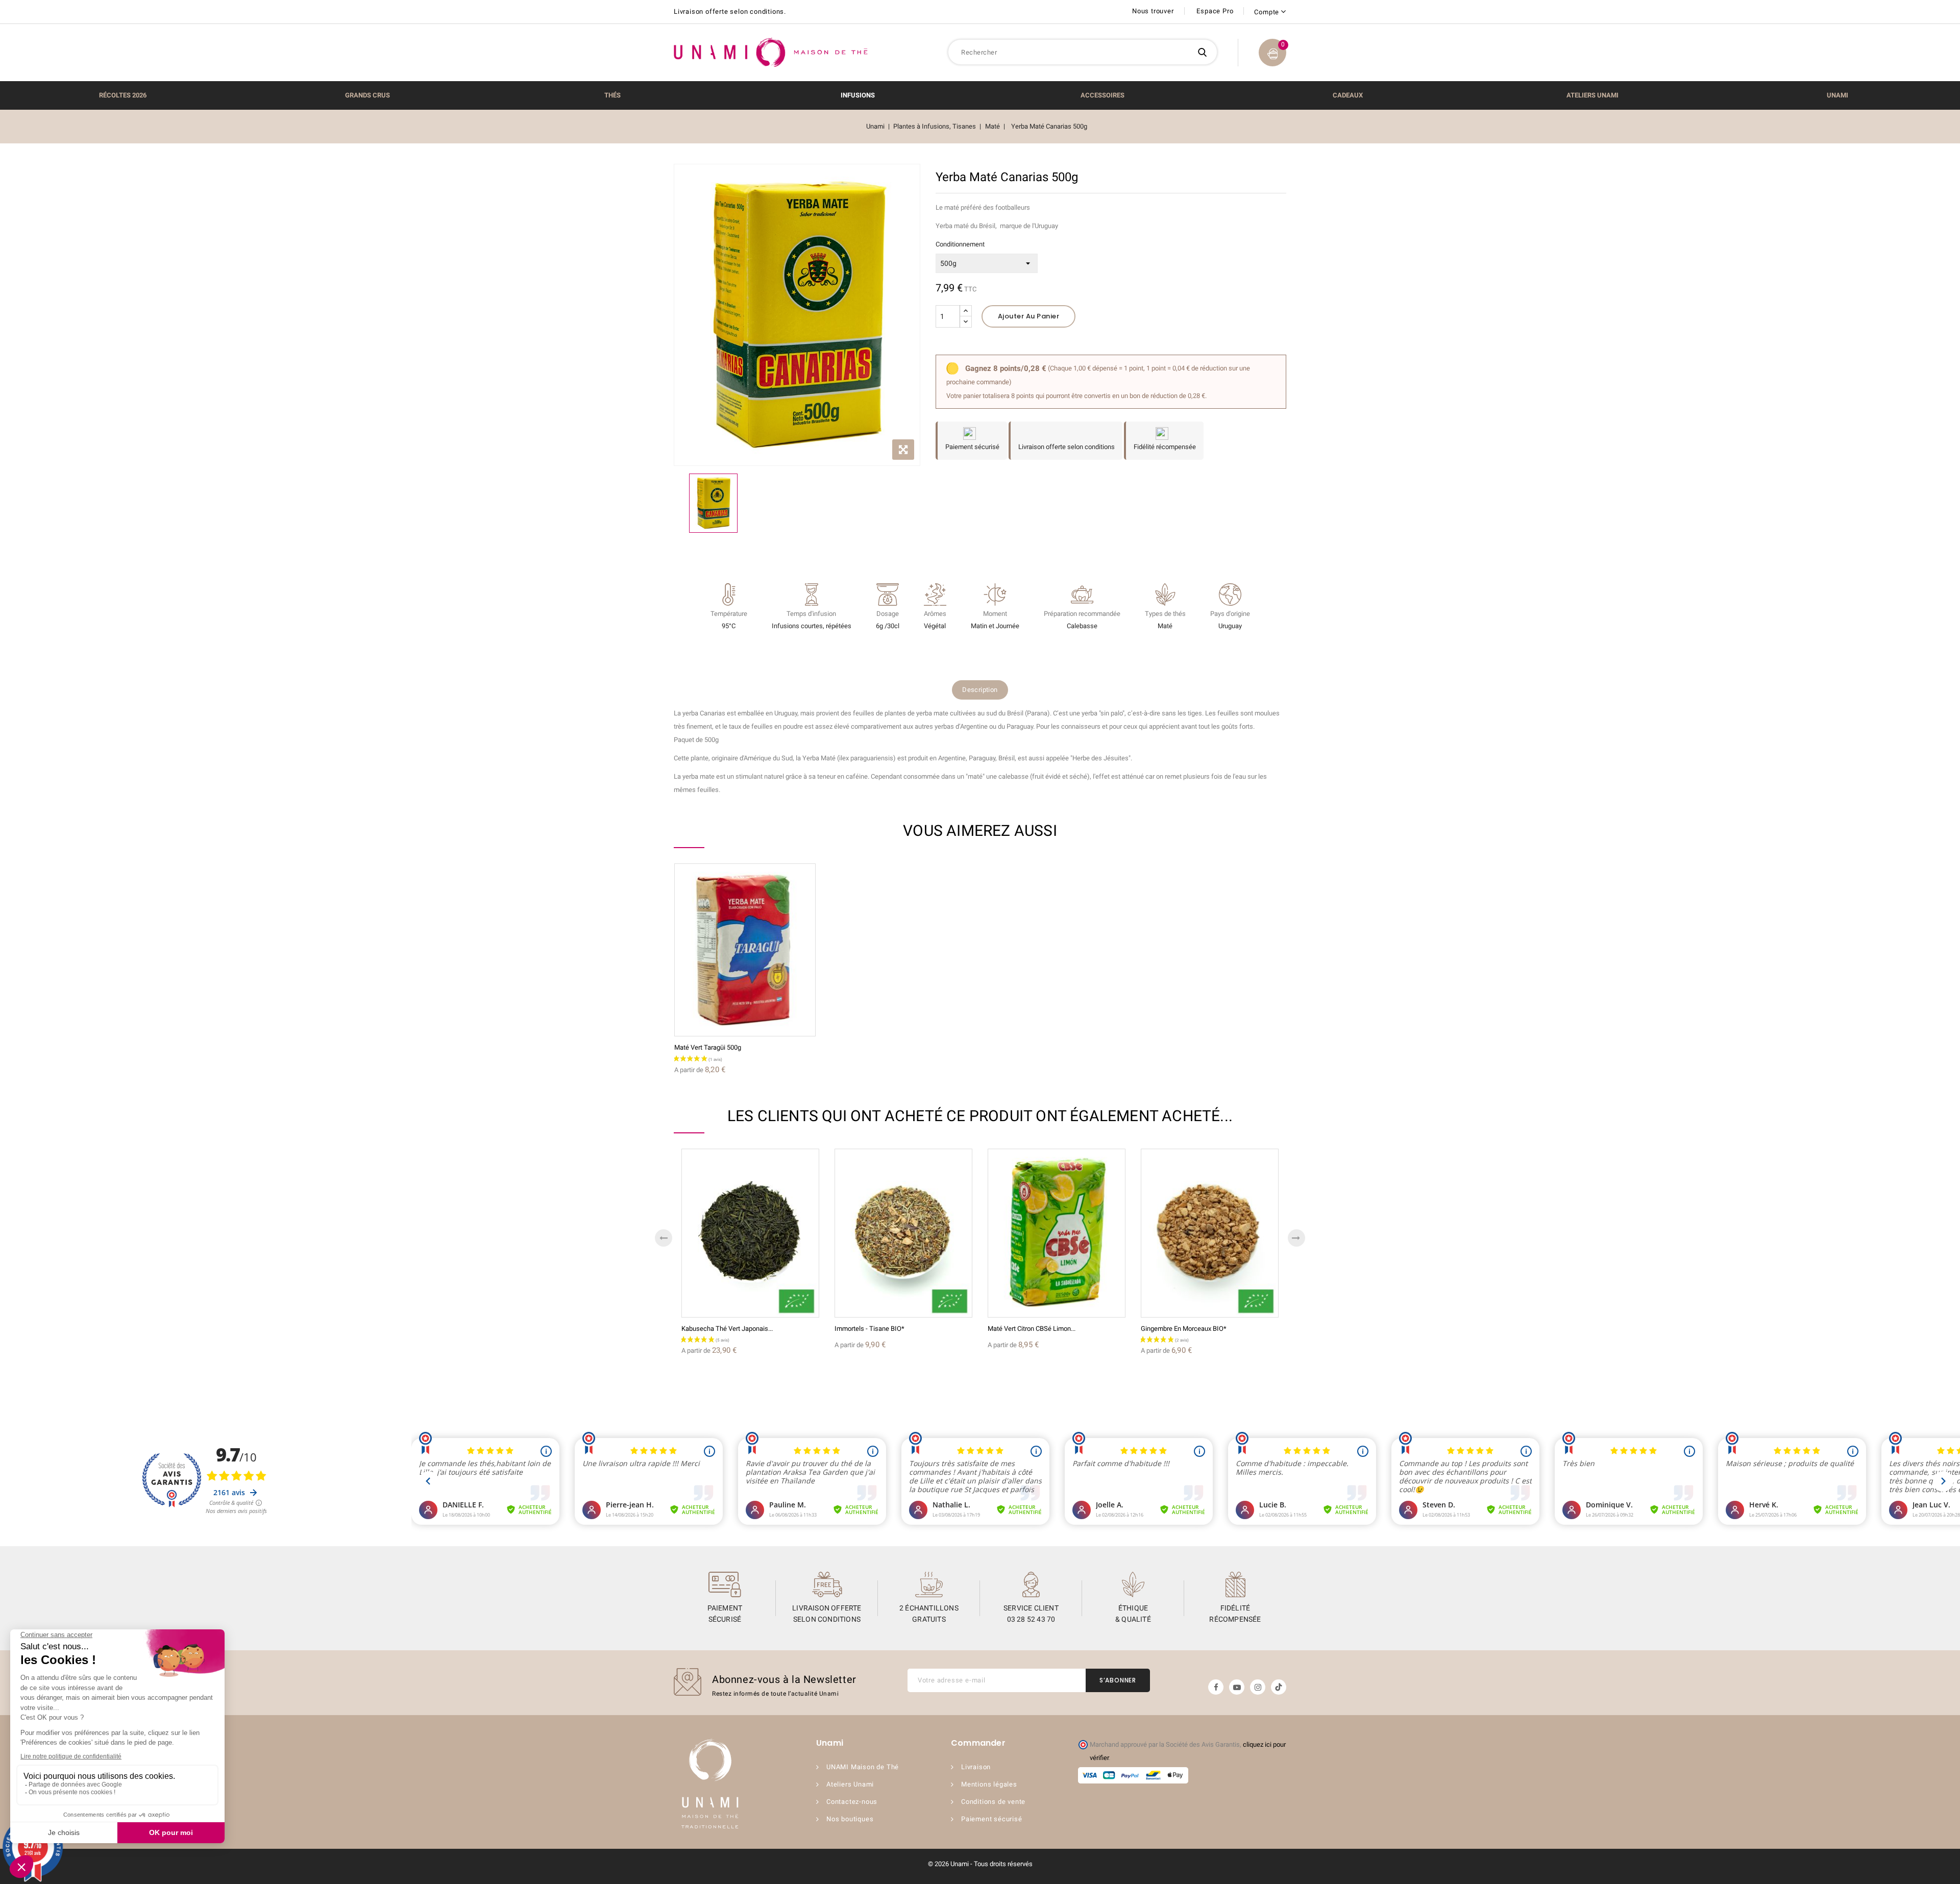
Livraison (976, 1767)
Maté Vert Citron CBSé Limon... (1032, 1329)
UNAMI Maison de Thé (863, 1767)
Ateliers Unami (850, 1784)
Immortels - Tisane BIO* (869, 1329)
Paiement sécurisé (992, 1819)
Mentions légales (989, 1784)
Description (980, 690)
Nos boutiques (850, 1819)
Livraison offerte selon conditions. (730, 11)
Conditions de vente (993, 1802)
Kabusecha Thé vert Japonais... (727, 1329)
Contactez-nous (852, 1802)
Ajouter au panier (1029, 316)
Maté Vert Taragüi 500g (708, 1047)
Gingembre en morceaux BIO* (1184, 1329)
